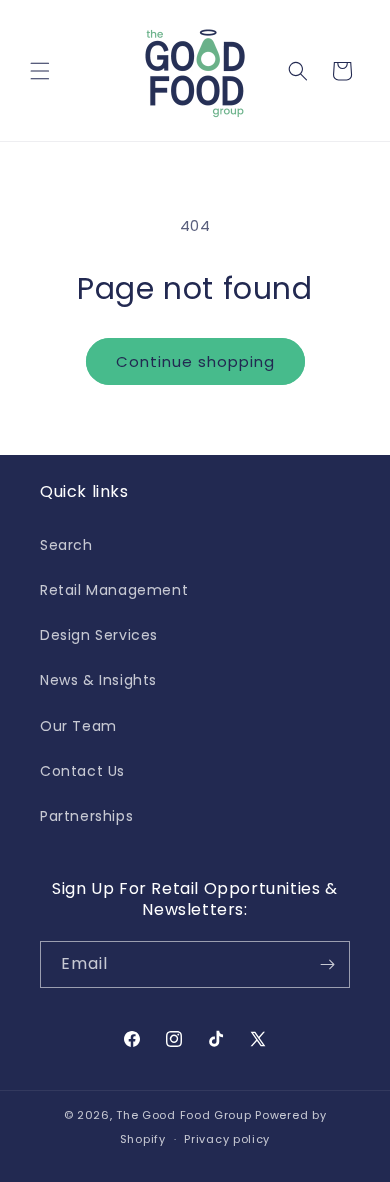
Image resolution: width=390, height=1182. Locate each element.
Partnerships (86, 816)
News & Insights (98, 680)
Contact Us (82, 771)
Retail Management (114, 590)
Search (66, 545)
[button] (40, 71)
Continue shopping (195, 361)
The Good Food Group (183, 1115)
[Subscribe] (327, 964)
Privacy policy (227, 1139)
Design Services (99, 635)
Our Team (78, 726)
